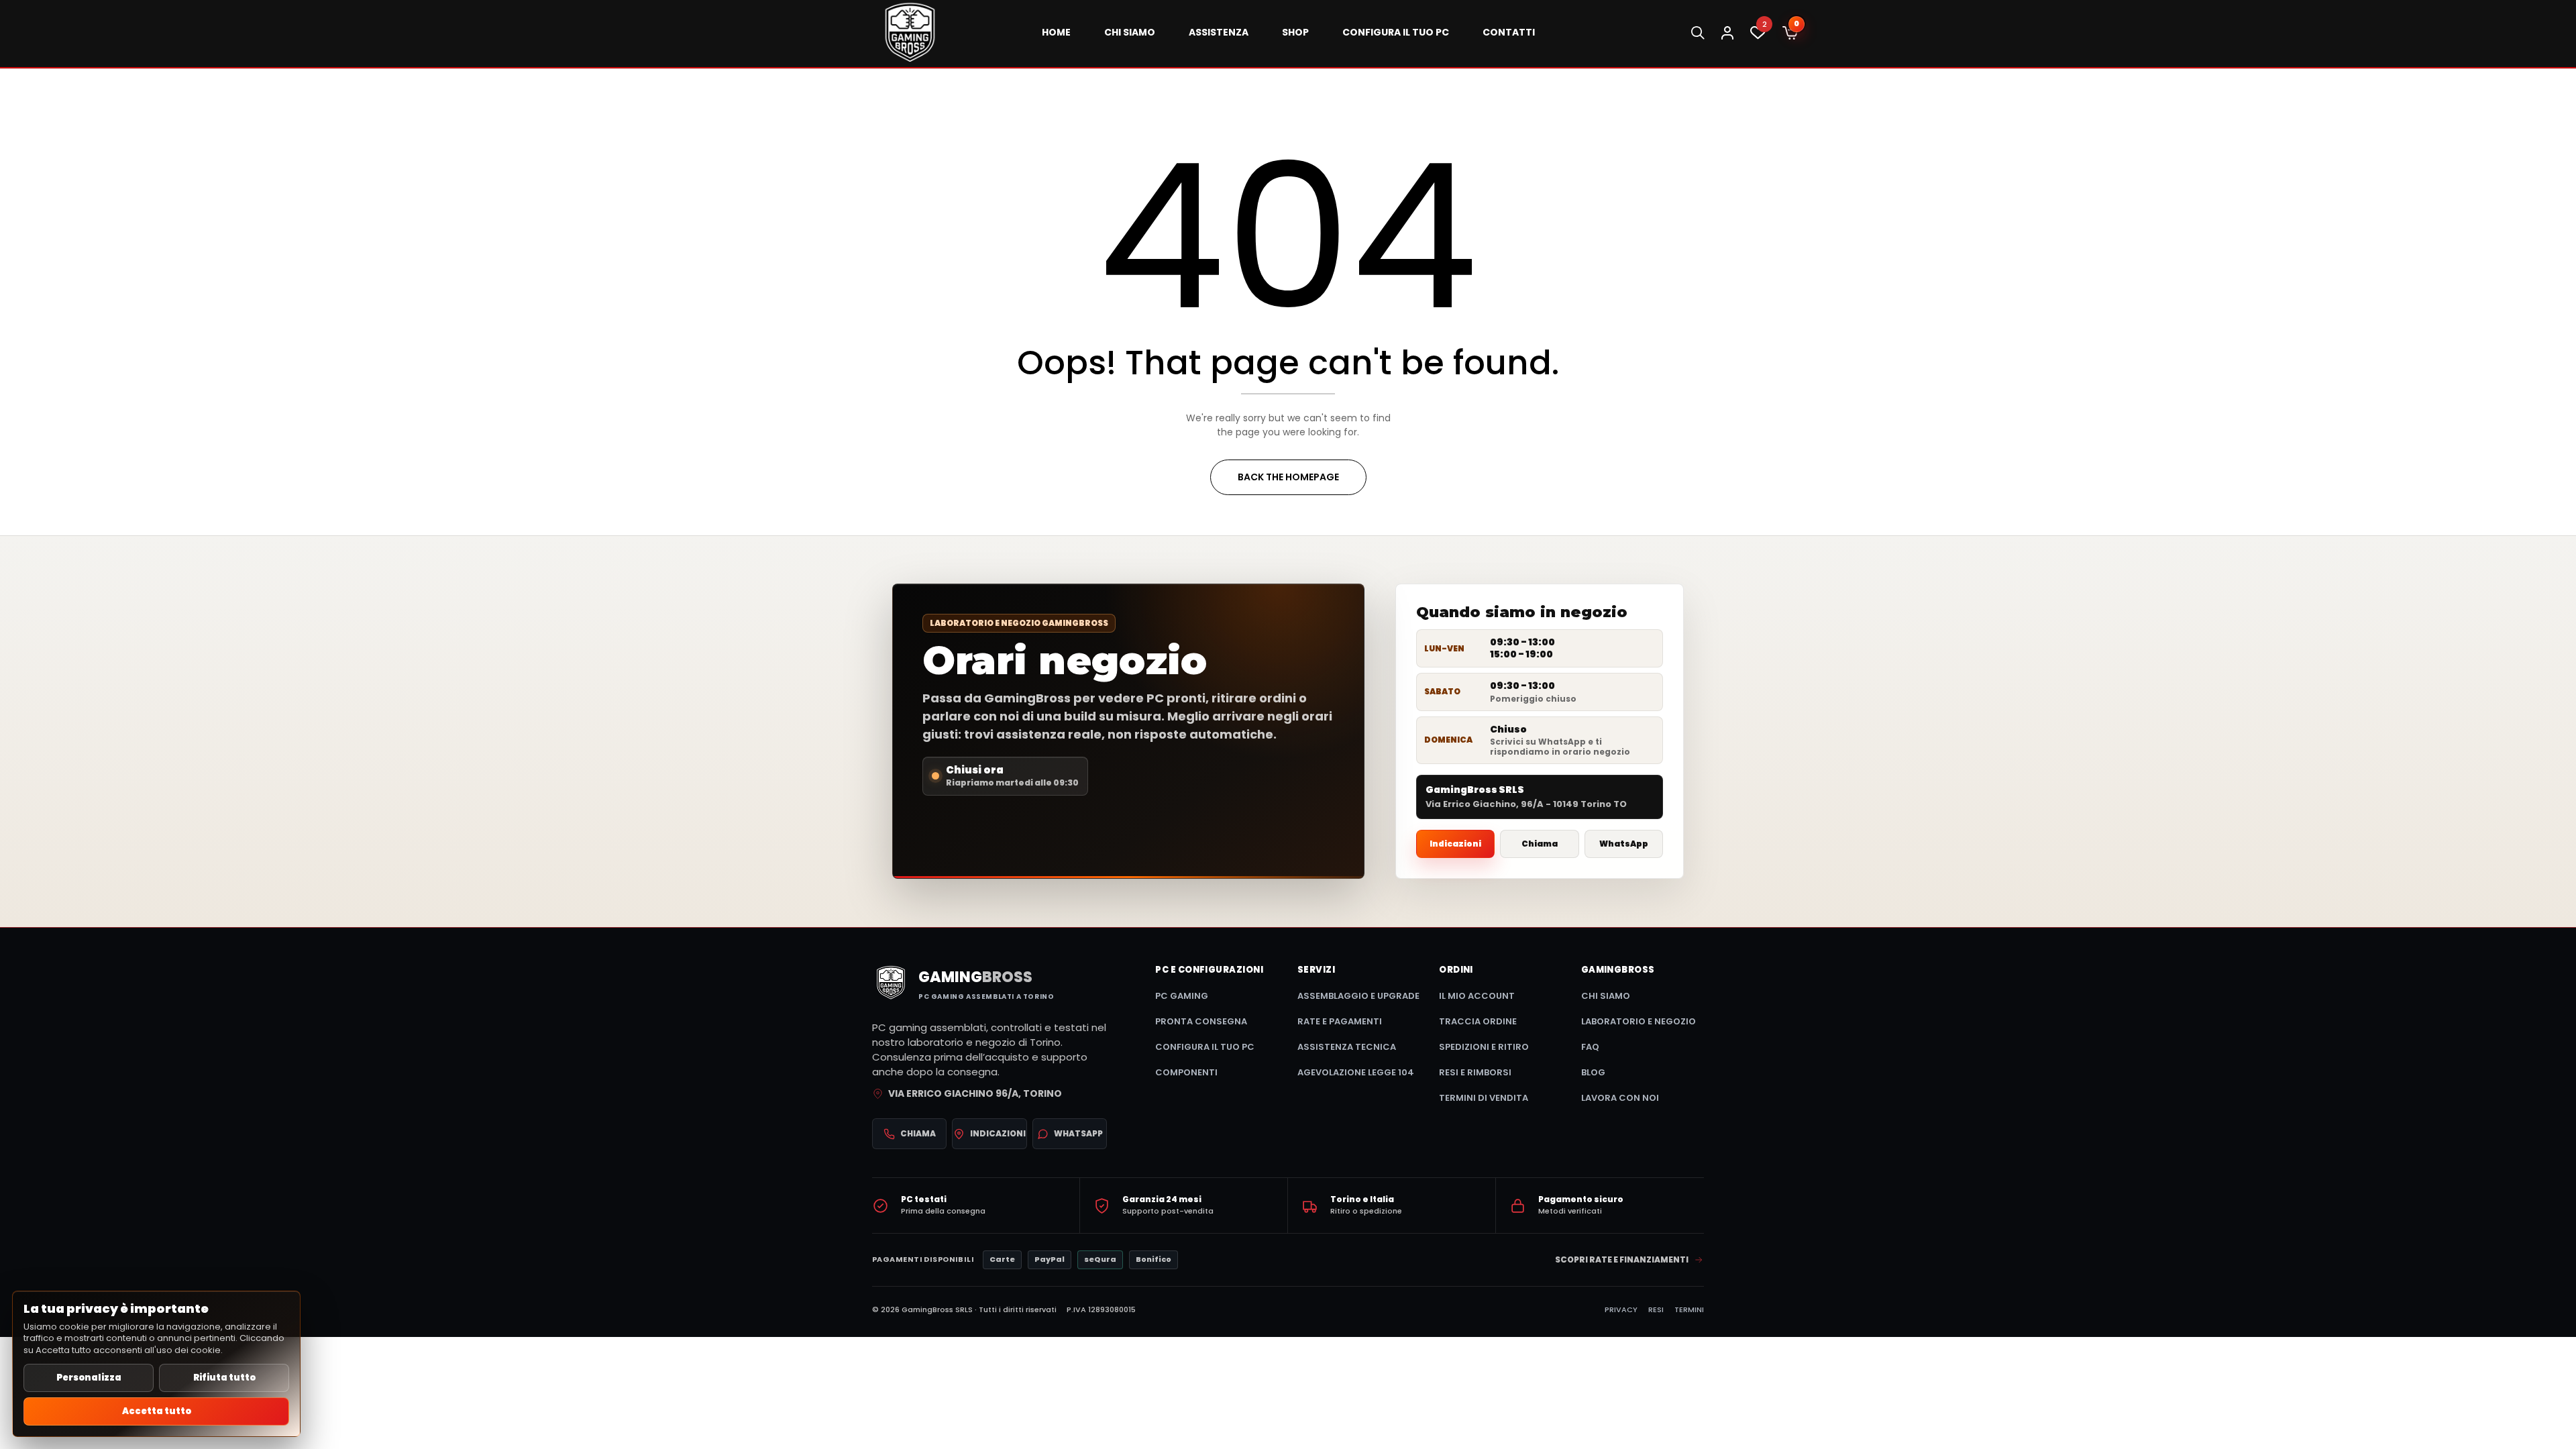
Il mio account (1477, 996)
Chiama (1540, 844)
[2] (1758, 36)
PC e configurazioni (1209, 970)
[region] (156, 1364)
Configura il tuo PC (1205, 1047)
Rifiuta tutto (224, 1378)
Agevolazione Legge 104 (1356, 1072)
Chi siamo (1606, 996)
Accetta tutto (157, 1411)
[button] (1790, 34)
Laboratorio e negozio (1639, 1021)
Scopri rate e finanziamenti (1622, 1259)
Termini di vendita (1484, 1098)
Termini (1689, 1309)
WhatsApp (1624, 844)
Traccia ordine (1478, 1021)
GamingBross (1618, 970)
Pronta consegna (1201, 1021)
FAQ (1590, 1047)
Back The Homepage (1288, 477)
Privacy (1621, 1309)
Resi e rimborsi (1475, 1072)
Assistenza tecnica (1347, 1047)
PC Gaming (1182, 996)
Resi (1656, 1309)
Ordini (1456, 970)
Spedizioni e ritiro (1484, 1047)
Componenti (1186, 1072)
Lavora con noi (1620, 1098)
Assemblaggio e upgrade (1358, 996)
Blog (1593, 1072)
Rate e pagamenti (1340, 1021)
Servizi (1316, 970)
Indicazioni (1455, 844)
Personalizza (89, 1378)
